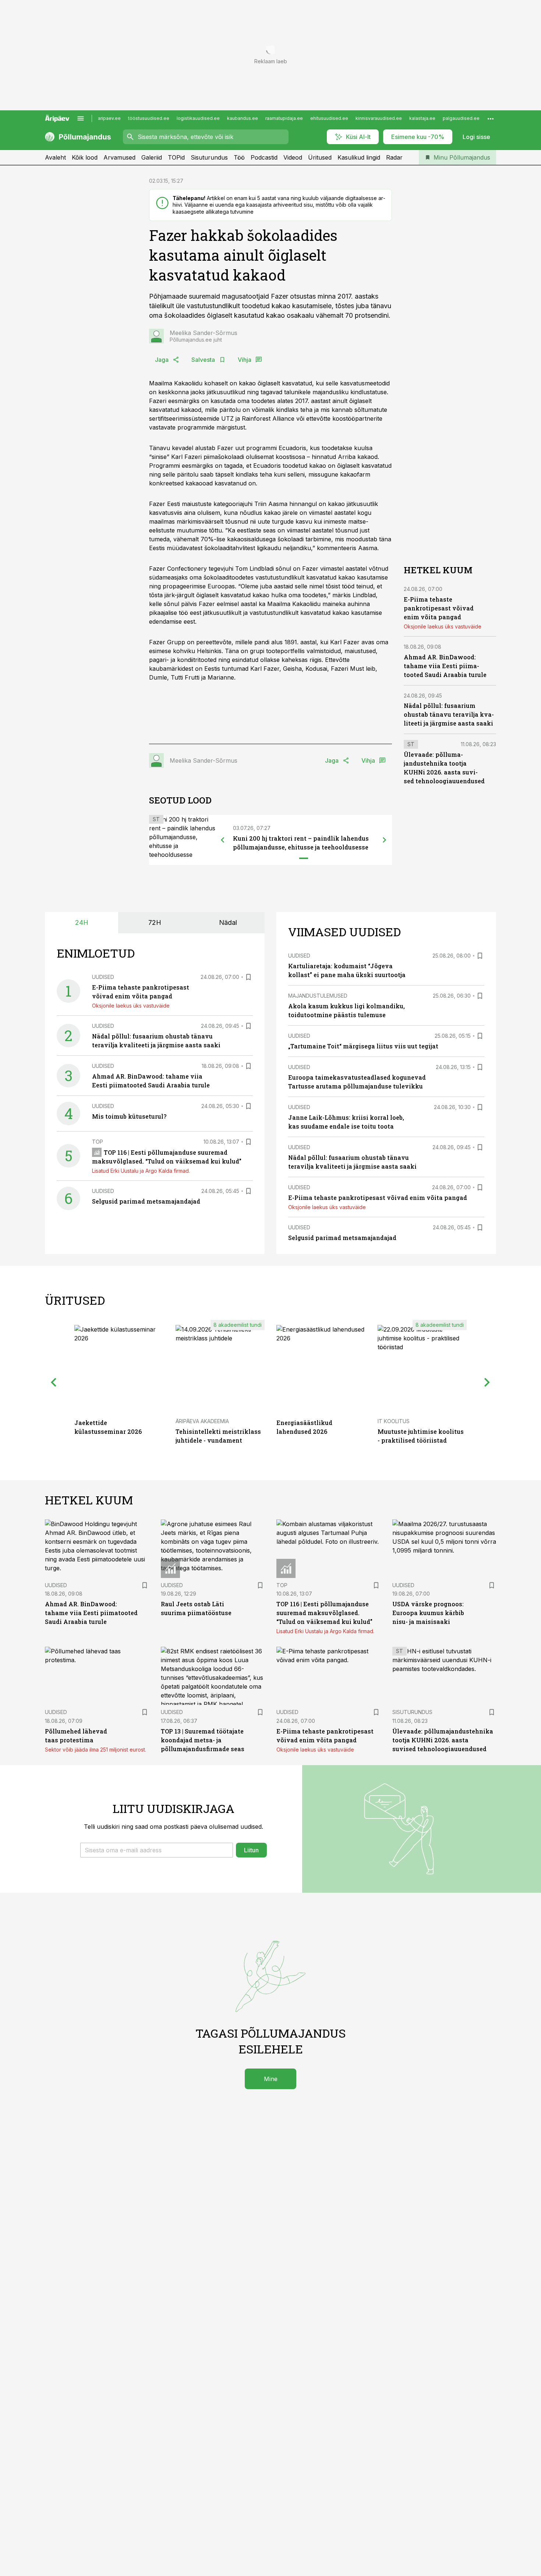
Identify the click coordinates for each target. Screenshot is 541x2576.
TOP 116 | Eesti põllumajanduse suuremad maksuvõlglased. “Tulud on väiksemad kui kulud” (324, 1613)
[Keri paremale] (385, 840)
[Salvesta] (248, 977)
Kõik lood (85, 157)
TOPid (176, 157)
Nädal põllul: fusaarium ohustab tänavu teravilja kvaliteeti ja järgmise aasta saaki (449, 714)
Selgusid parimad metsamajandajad (146, 1201)
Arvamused (119, 157)
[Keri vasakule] (223, 840)
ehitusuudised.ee (329, 118)
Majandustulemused (318, 996)
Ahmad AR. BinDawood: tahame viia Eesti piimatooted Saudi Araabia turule (445, 666)
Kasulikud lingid (359, 157)
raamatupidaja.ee (284, 118)
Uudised (103, 977)
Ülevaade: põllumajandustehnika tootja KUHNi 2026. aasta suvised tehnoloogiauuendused (443, 1740)
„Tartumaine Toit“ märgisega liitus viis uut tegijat (363, 1046)
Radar (394, 157)
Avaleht (55, 157)
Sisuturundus (209, 157)
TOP (98, 1142)
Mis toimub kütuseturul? (129, 1116)
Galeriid (152, 157)
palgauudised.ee (461, 118)
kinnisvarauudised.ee (379, 118)
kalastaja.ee (422, 118)
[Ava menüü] (81, 118)
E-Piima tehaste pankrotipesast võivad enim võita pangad (439, 608)
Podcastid (264, 157)
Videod (293, 157)
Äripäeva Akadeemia (202, 1421)
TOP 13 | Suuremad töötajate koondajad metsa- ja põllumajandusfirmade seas (203, 1740)
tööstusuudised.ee (149, 118)
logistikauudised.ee (198, 118)
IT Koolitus (394, 1421)
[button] (157, 1850)
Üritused (320, 157)
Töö (239, 157)
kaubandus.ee (243, 118)
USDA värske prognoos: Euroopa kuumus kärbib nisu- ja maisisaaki (428, 1613)
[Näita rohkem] (491, 118)
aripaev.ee (109, 118)
